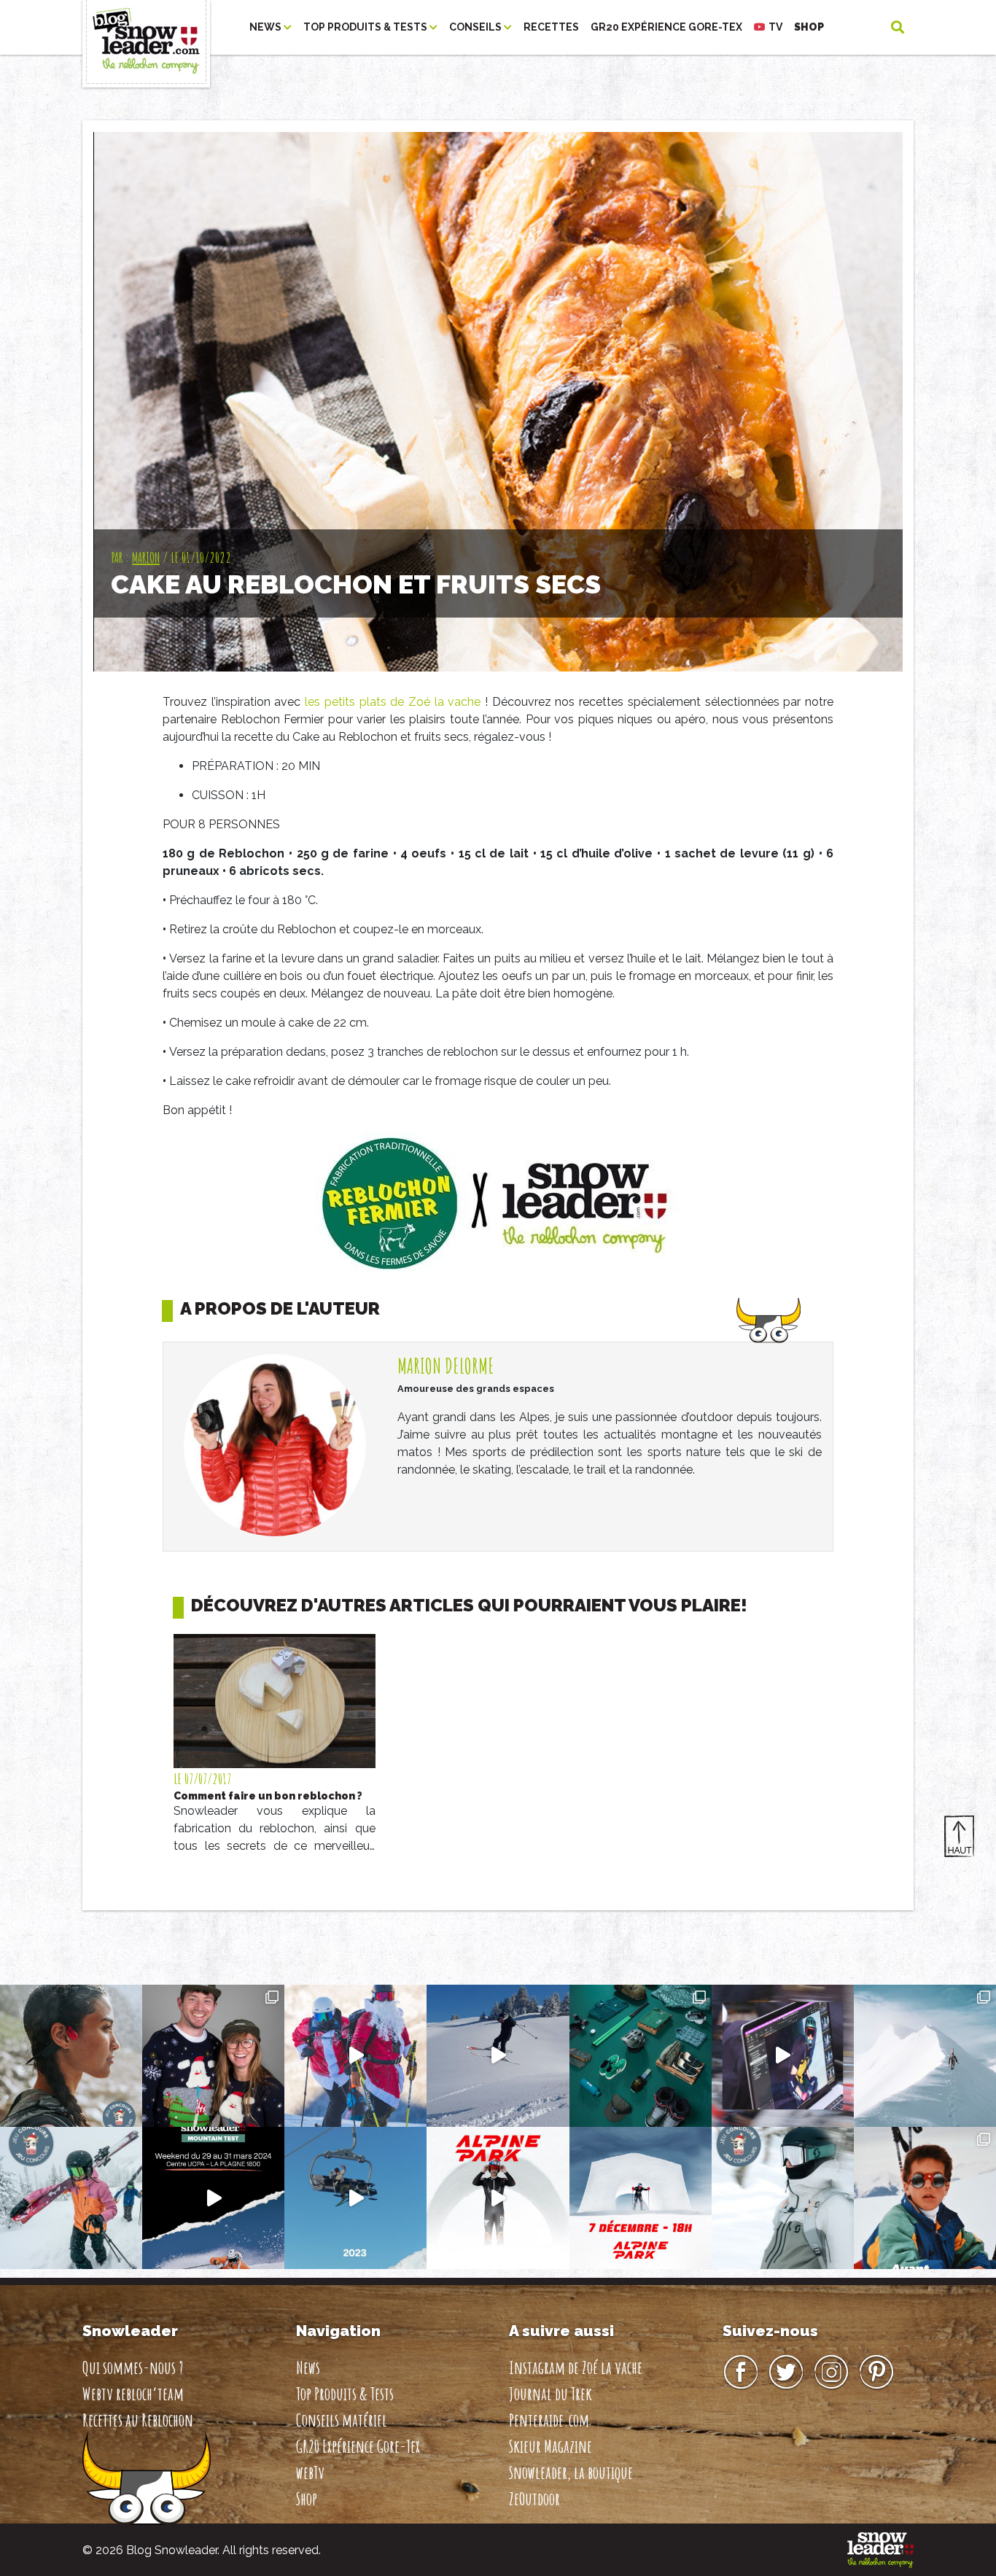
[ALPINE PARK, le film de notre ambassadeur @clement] (498, 2198)
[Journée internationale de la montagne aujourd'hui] (925, 2056)
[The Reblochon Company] (146, 27)
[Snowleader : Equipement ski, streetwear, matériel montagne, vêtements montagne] (880, 2549)
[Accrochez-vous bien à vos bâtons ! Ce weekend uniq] (355, 2198)
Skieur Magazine (550, 2446)
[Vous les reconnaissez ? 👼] (925, 2198)
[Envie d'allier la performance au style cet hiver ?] (71, 2198)
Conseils (476, 27)
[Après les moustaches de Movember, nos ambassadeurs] (213, 2056)
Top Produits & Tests (366, 27)
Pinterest (876, 2373)
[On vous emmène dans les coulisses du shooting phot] (783, 2056)
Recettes (551, 27)
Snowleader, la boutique (571, 2472)
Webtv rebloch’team (133, 2394)
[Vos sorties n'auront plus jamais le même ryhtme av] (71, 2056)
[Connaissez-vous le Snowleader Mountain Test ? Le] (213, 2198)
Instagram (831, 2373)
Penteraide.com (549, 2420)
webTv (310, 2472)
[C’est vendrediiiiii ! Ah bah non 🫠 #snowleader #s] (498, 2056)
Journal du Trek (550, 2394)
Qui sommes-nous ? (133, 2367)
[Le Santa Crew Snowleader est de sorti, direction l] (355, 2056)
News (266, 27)
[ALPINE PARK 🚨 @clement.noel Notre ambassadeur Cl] (641, 2198)
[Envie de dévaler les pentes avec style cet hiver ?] (783, 2198)
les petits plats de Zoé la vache (393, 702)
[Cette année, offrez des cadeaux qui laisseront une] (641, 2056)
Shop (809, 27)
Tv (775, 27)
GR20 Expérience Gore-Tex (666, 27)
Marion (146, 557)
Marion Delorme (446, 1366)
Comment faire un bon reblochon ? (268, 1796)
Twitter (786, 2373)
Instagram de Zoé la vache (576, 2367)
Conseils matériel (342, 2420)
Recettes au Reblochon (138, 2420)
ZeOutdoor (534, 2499)
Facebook (741, 2373)
